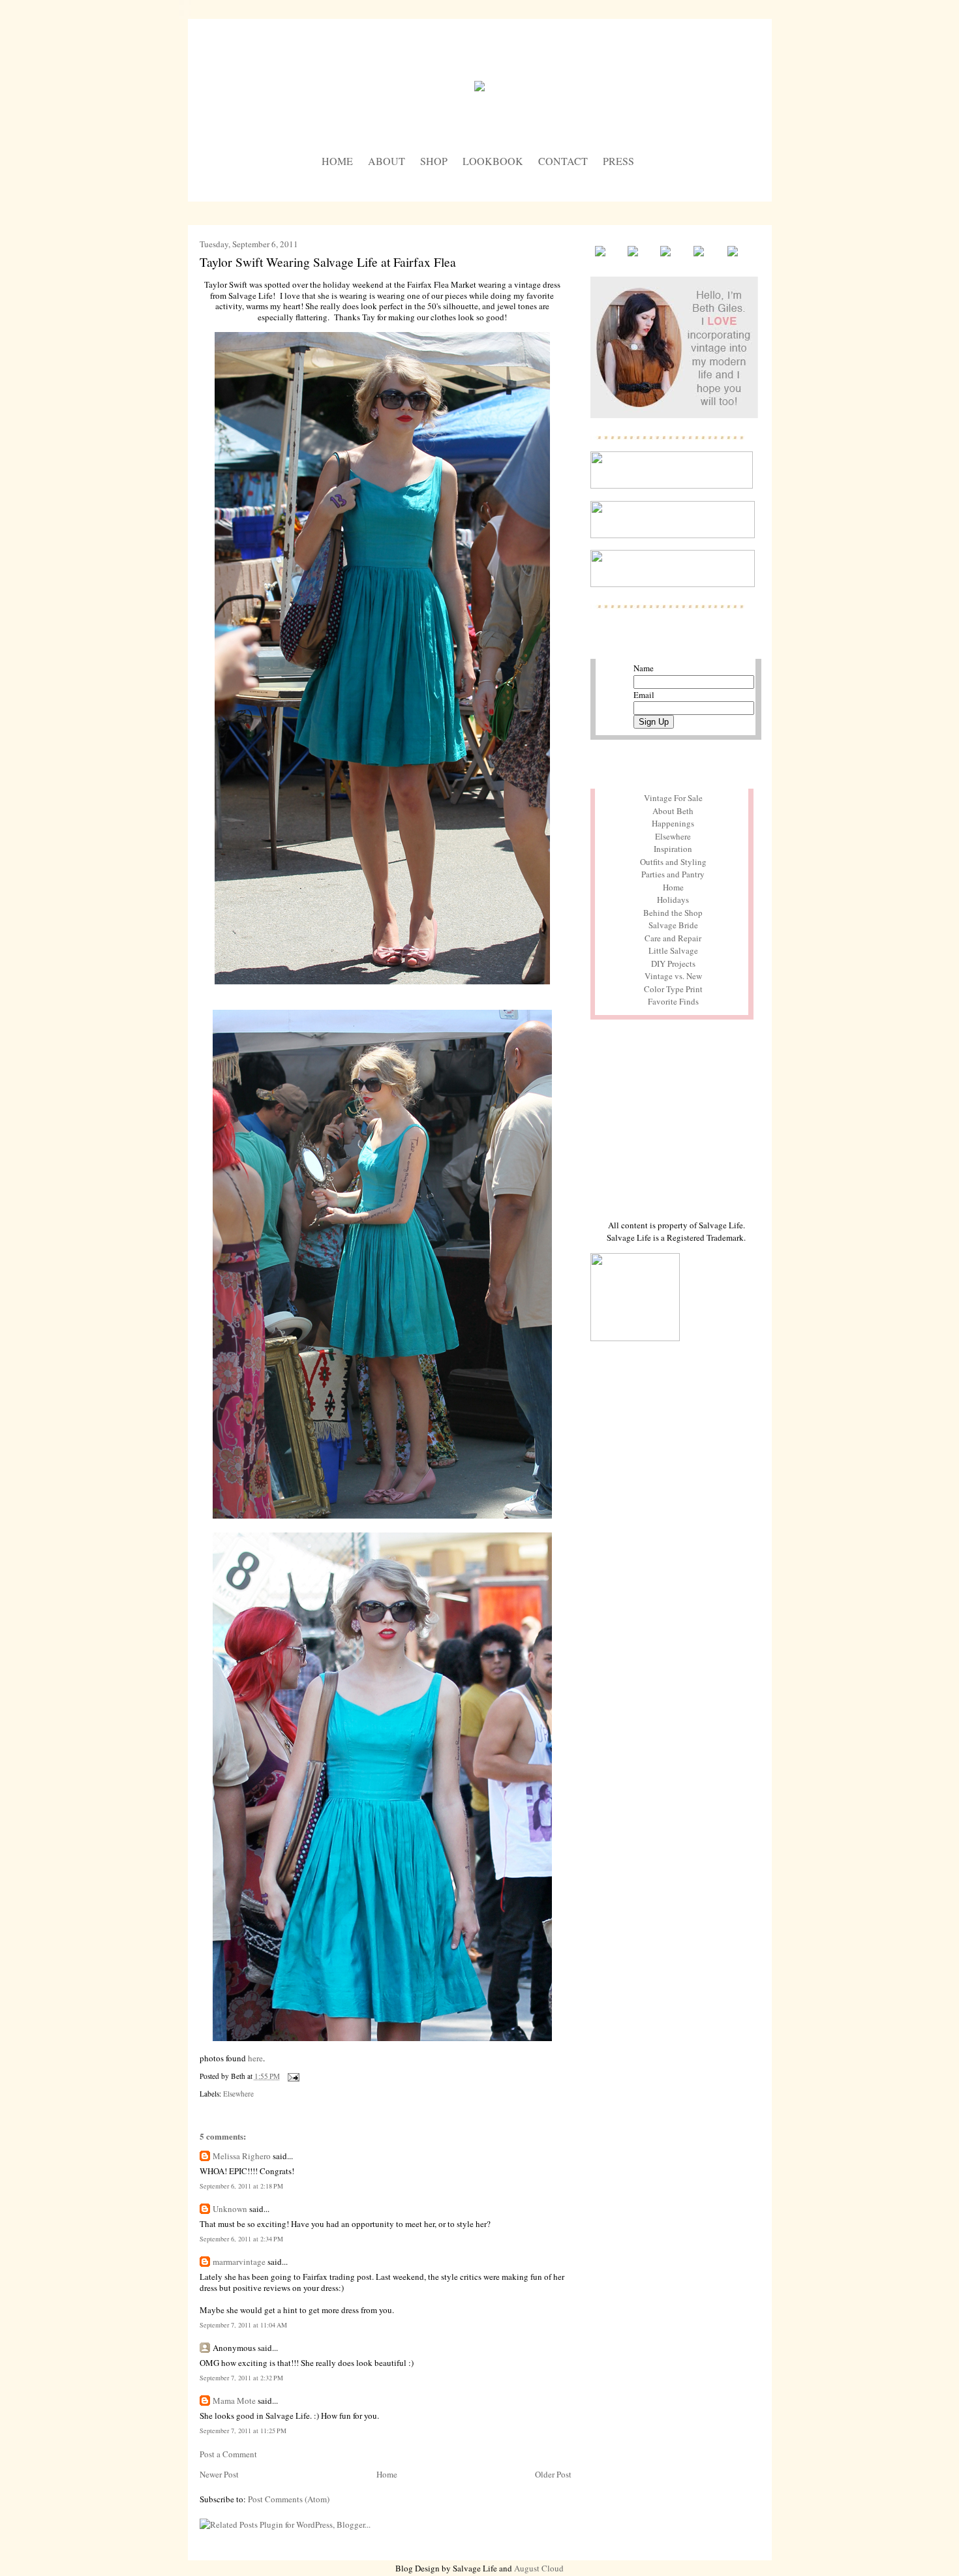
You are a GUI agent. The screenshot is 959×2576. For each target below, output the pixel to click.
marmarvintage (239, 2262)
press (618, 161)
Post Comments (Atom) (289, 2499)
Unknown (230, 2209)
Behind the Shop (673, 913)
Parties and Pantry (673, 874)
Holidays (673, 900)
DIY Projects (673, 963)
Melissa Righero (242, 2156)
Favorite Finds (673, 1001)
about (387, 161)
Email (644, 695)
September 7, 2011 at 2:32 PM (241, 2378)
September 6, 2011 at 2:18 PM (241, 2186)
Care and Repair (673, 938)
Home (387, 2474)
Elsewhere (238, 2094)
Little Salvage (673, 950)
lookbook (493, 161)
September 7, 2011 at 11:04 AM (243, 2325)
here (255, 2058)
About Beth (673, 811)
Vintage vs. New (673, 976)
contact (563, 161)
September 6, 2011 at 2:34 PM (241, 2239)
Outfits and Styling (673, 862)
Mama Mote (234, 2401)
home (337, 161)
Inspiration (673, 849)
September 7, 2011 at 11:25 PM (243, 2431)
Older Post (553, 2474)
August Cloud (539, 2568)
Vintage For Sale (673, 798)
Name (644, 668)
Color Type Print (673, 989)
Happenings (673, 823)
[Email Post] (292, 2076)
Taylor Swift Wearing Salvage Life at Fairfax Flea (328, 262)
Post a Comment (228, 2454)
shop (434, 161)
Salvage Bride (673, 925)
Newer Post (219, 2474)
